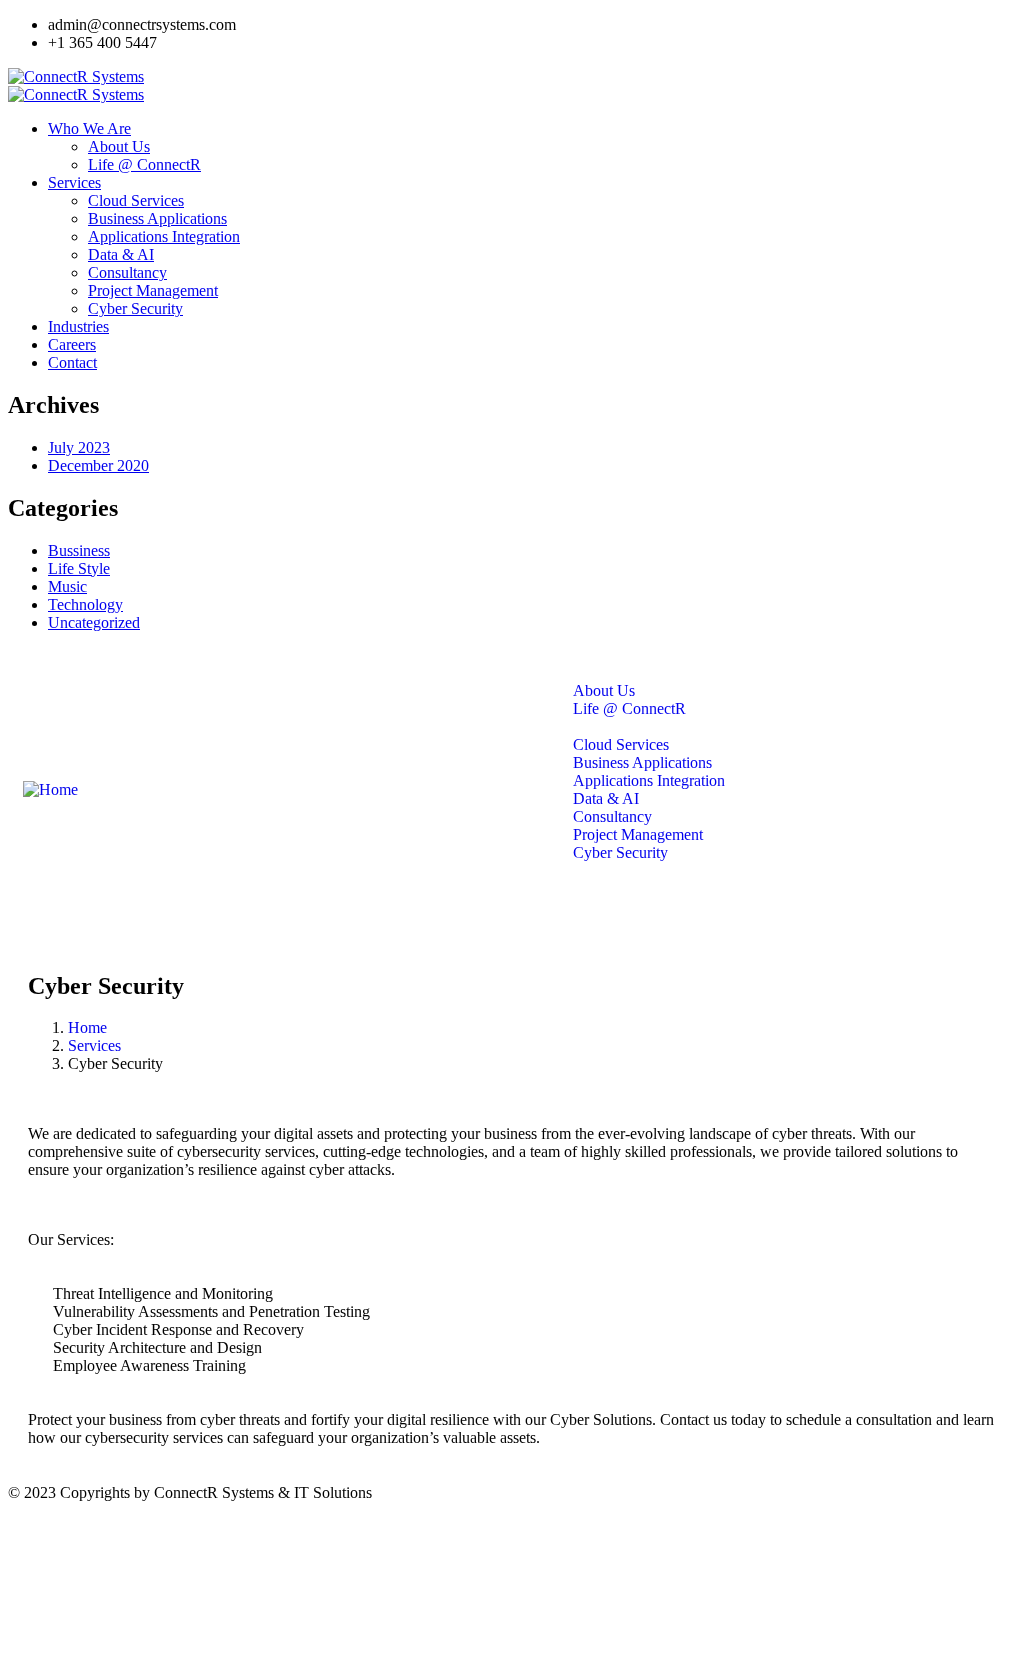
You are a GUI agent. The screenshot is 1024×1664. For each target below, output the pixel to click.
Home (87, 1027)
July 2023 (79, 447)
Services (94, 1045)
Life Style (79, 568)
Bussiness (79, 550)
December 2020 (98, 465)
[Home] (50, 789)
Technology (85, 604)
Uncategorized (94, 622)
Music (67, 586)
